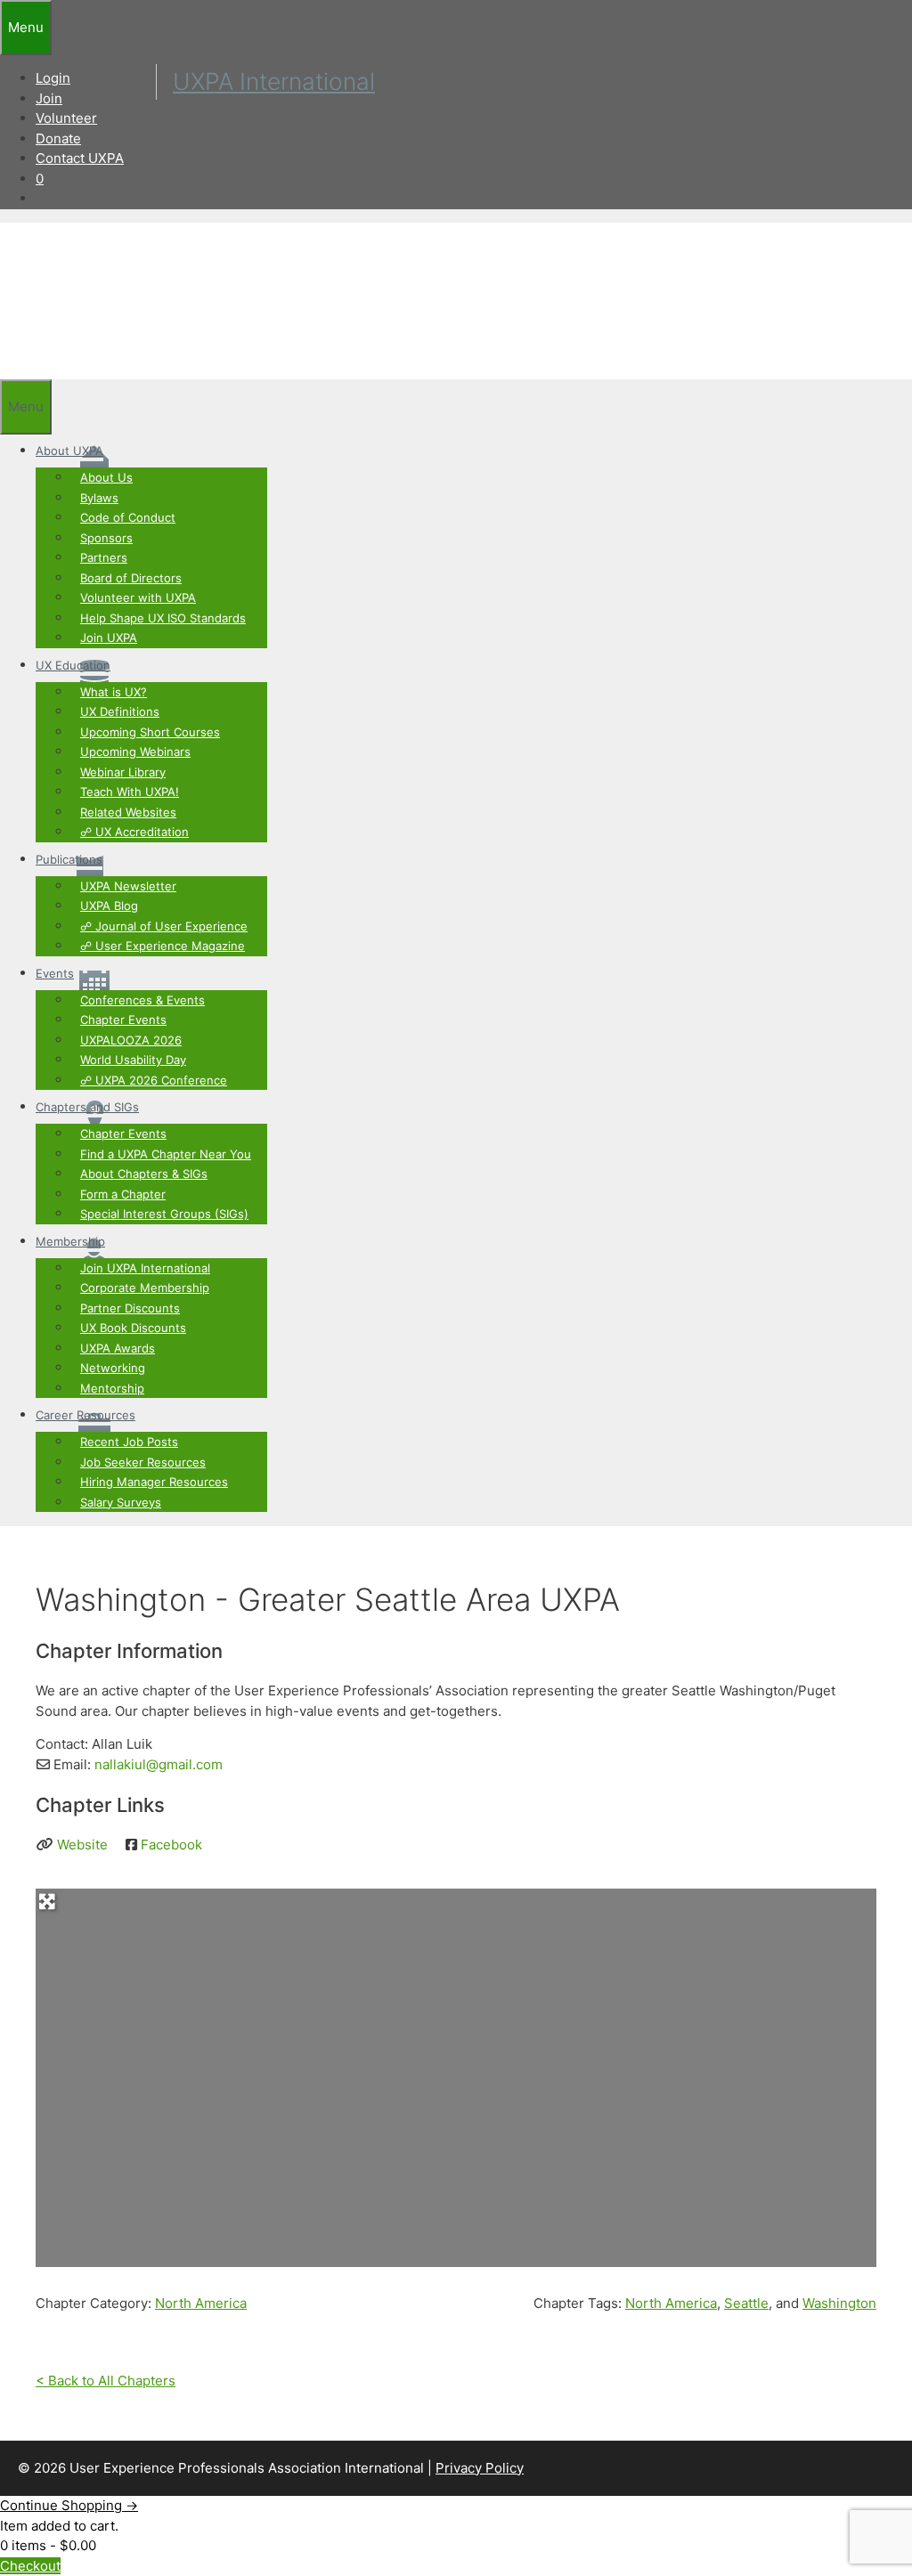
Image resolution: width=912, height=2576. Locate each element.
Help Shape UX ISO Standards (163, 618)
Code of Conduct (128, 517)
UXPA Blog (109, 906)
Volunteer (66, 118)
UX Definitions (120, 711)
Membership (70, 1241)
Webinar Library (123, 772)
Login (53, 78)
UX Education (73, 665)
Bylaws (99, 498)
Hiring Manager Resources (154, 1482)
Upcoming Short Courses (150, 732)
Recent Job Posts (129, 1442)
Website (82, 1845)
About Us (106, 477)
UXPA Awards (118, 1348)
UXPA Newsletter (128, 886)
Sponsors (106, 538)
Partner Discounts (130, 1308)
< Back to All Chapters (106, 2381)
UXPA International (274, 81)
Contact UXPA (80, 158)
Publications (69, 859)
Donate (58, 138)
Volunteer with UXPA (138, 597)
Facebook (171, 1845)
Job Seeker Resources (143, 1462)
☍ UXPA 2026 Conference (154, 1080)
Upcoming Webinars (135, 752)
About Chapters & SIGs (144, 1174)
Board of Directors (131, 578)
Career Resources (85, 1415)
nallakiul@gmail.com (159, 1764)
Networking (113, 1368)
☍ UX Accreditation (134, 832)
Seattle (746, 2303)
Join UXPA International (145, 1268)
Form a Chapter (123, 1194)
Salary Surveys (121, 1502)
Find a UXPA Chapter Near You (166, 1154)
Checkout (30, 2566)
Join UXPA (109, 638)
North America (201, 2303)
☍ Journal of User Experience (164, 926)
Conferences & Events (142, 1000)
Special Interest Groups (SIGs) (164, 1214)
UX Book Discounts (133, 1328)
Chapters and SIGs (87, 1107)
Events (55, 973)
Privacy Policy (480, 2468)
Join (49, 98)
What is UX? (114, 692)
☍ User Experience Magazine (163, 946)
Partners (104, 557)
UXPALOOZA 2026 (131, 1040)
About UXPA (69, 451)
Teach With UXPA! (130, 792)
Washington (839, 2303)
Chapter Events (123, 1020)
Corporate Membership (145, 1288)
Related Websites (128, 812)
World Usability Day (133, 1060)
